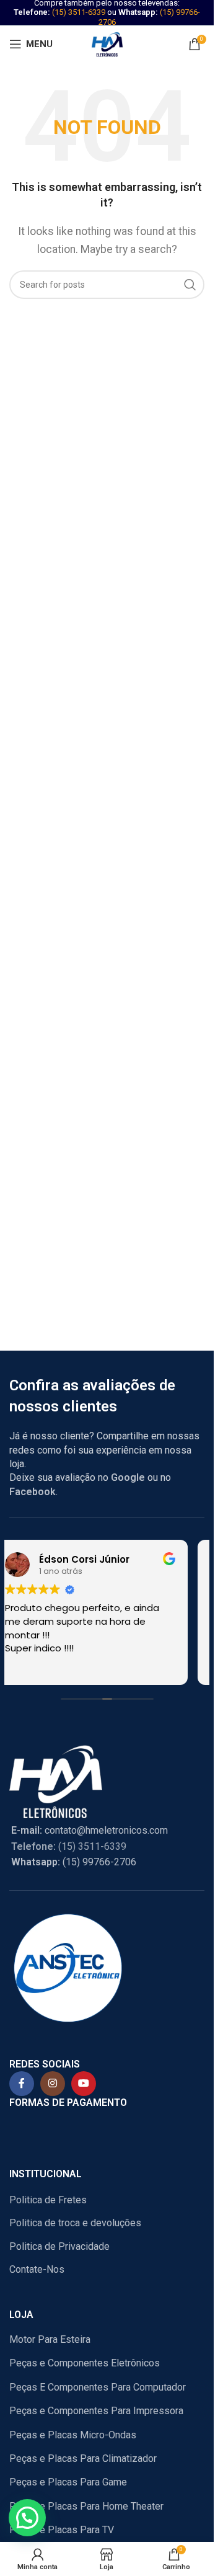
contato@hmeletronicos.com (90, 1830)
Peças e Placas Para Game (68, 2482)
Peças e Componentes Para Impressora (96, 2411)
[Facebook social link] (22, 2084)
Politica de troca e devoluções (75, 2223)
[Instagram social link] (53, 2084)
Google (128, 1477)
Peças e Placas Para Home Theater (86, 2506)
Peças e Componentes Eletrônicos (85, 2363)
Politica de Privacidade (59, 2246)
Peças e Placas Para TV (62, 2530)
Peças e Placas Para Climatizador (83, 2458)
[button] (27, 2518)
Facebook (33, 1492)
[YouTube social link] (84, 2084)
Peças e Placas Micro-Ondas (73, 2435)
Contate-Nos (37, 2269)
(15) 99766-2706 (74, 1862)
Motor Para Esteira (50, 2339)
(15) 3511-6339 (79, 12)
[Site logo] (107, 43)
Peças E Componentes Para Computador (98, 2387)
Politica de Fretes (48, 2200)
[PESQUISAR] (190, 285)
